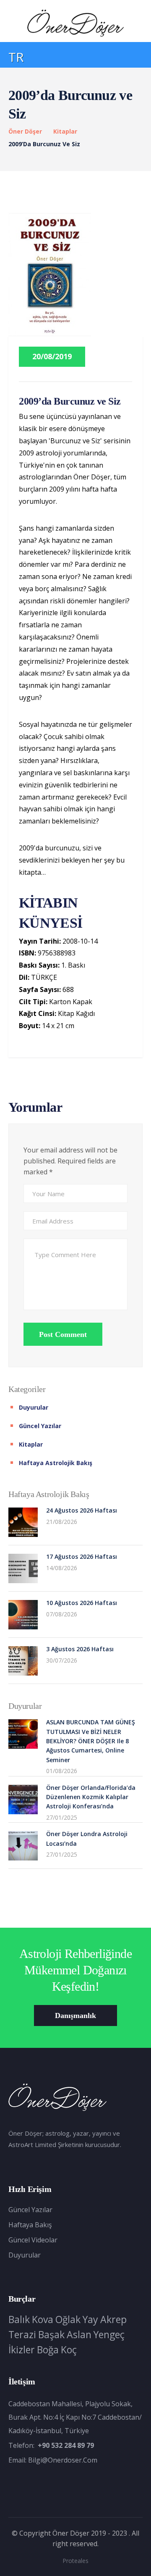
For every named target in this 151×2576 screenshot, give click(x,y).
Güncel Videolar (33, 2240)
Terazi (22, 2334)
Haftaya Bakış (30, 2225)
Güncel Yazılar (30, 2210)
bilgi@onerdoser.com (63, 2460)
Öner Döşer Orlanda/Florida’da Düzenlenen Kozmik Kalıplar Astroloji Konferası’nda (91, 1797)
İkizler (22, 2350)
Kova (43, 2319)
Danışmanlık (75, 2016)
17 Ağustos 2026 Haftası (82, 1556)
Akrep (113, 2319)
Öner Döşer (25, 131)
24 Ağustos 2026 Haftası (82, 1510)
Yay (90, 2319)
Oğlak (68, 2319)
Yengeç (109, 2334)
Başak (51, 2334)
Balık (19, 2319)
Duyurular (34, 1407)
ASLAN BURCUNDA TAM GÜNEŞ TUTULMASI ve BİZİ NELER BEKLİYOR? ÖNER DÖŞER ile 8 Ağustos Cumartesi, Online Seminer (91, 1741)
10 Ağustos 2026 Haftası (82, 1603)
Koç (69, 2350)
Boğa (48, 2350)
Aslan (79, 2334)
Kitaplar (65, 131)
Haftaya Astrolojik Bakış (56, 1463)
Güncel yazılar (40, 1426)
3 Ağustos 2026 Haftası (80, 1649)
